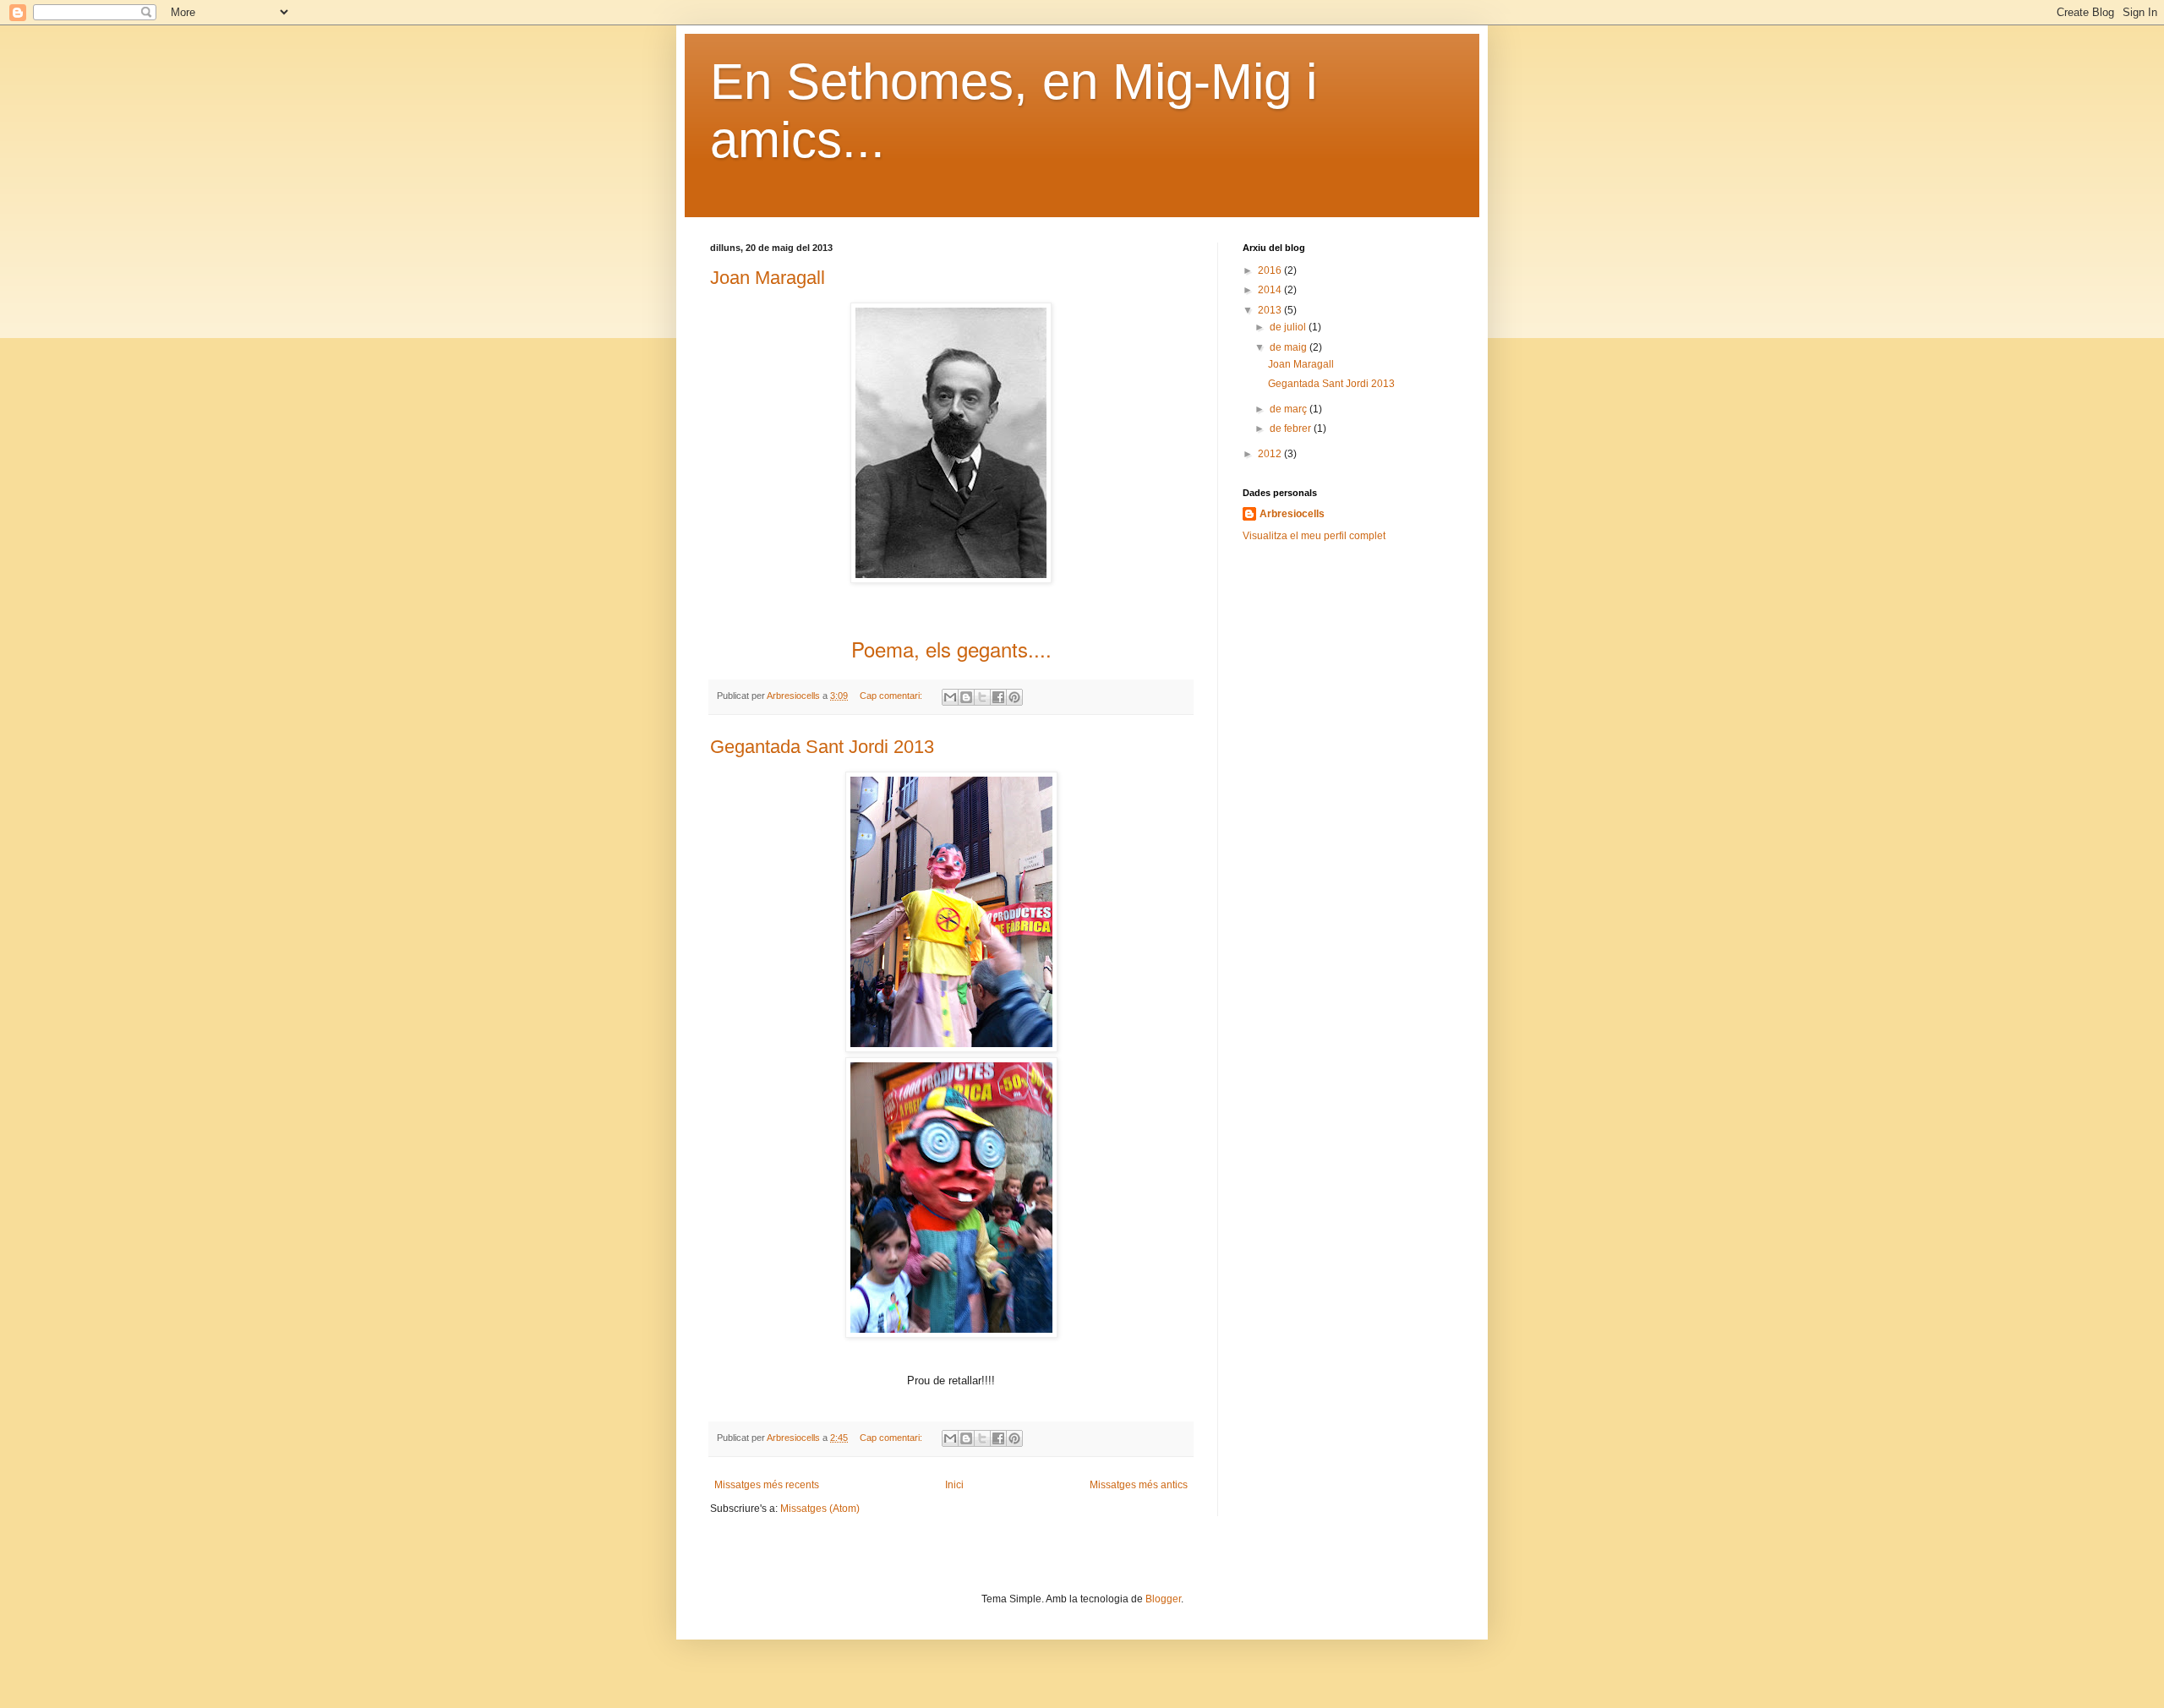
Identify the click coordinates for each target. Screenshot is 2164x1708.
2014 (1271, 290)
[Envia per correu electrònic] (950, 697)
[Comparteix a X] (982, 697)
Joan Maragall (768, 278)
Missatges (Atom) (820, 1509)
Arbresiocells (1292, 514)
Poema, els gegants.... (951, 649)
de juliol (1289, 327)
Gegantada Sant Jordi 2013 (822, 747)
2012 (1271, 454)
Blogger (1163, 1599)
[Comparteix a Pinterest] (1014, 697)
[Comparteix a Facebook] (998, 697)
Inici (954, 1485)
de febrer (1292, 428)
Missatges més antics (1139, 1485)
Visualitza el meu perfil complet (1314, 536)
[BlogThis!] (966, 697)
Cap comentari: (892, 696)
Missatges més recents (767, 1485)
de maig (1290, 347)
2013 (1271, 310)
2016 (1271, 270)
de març (1290, 409)
